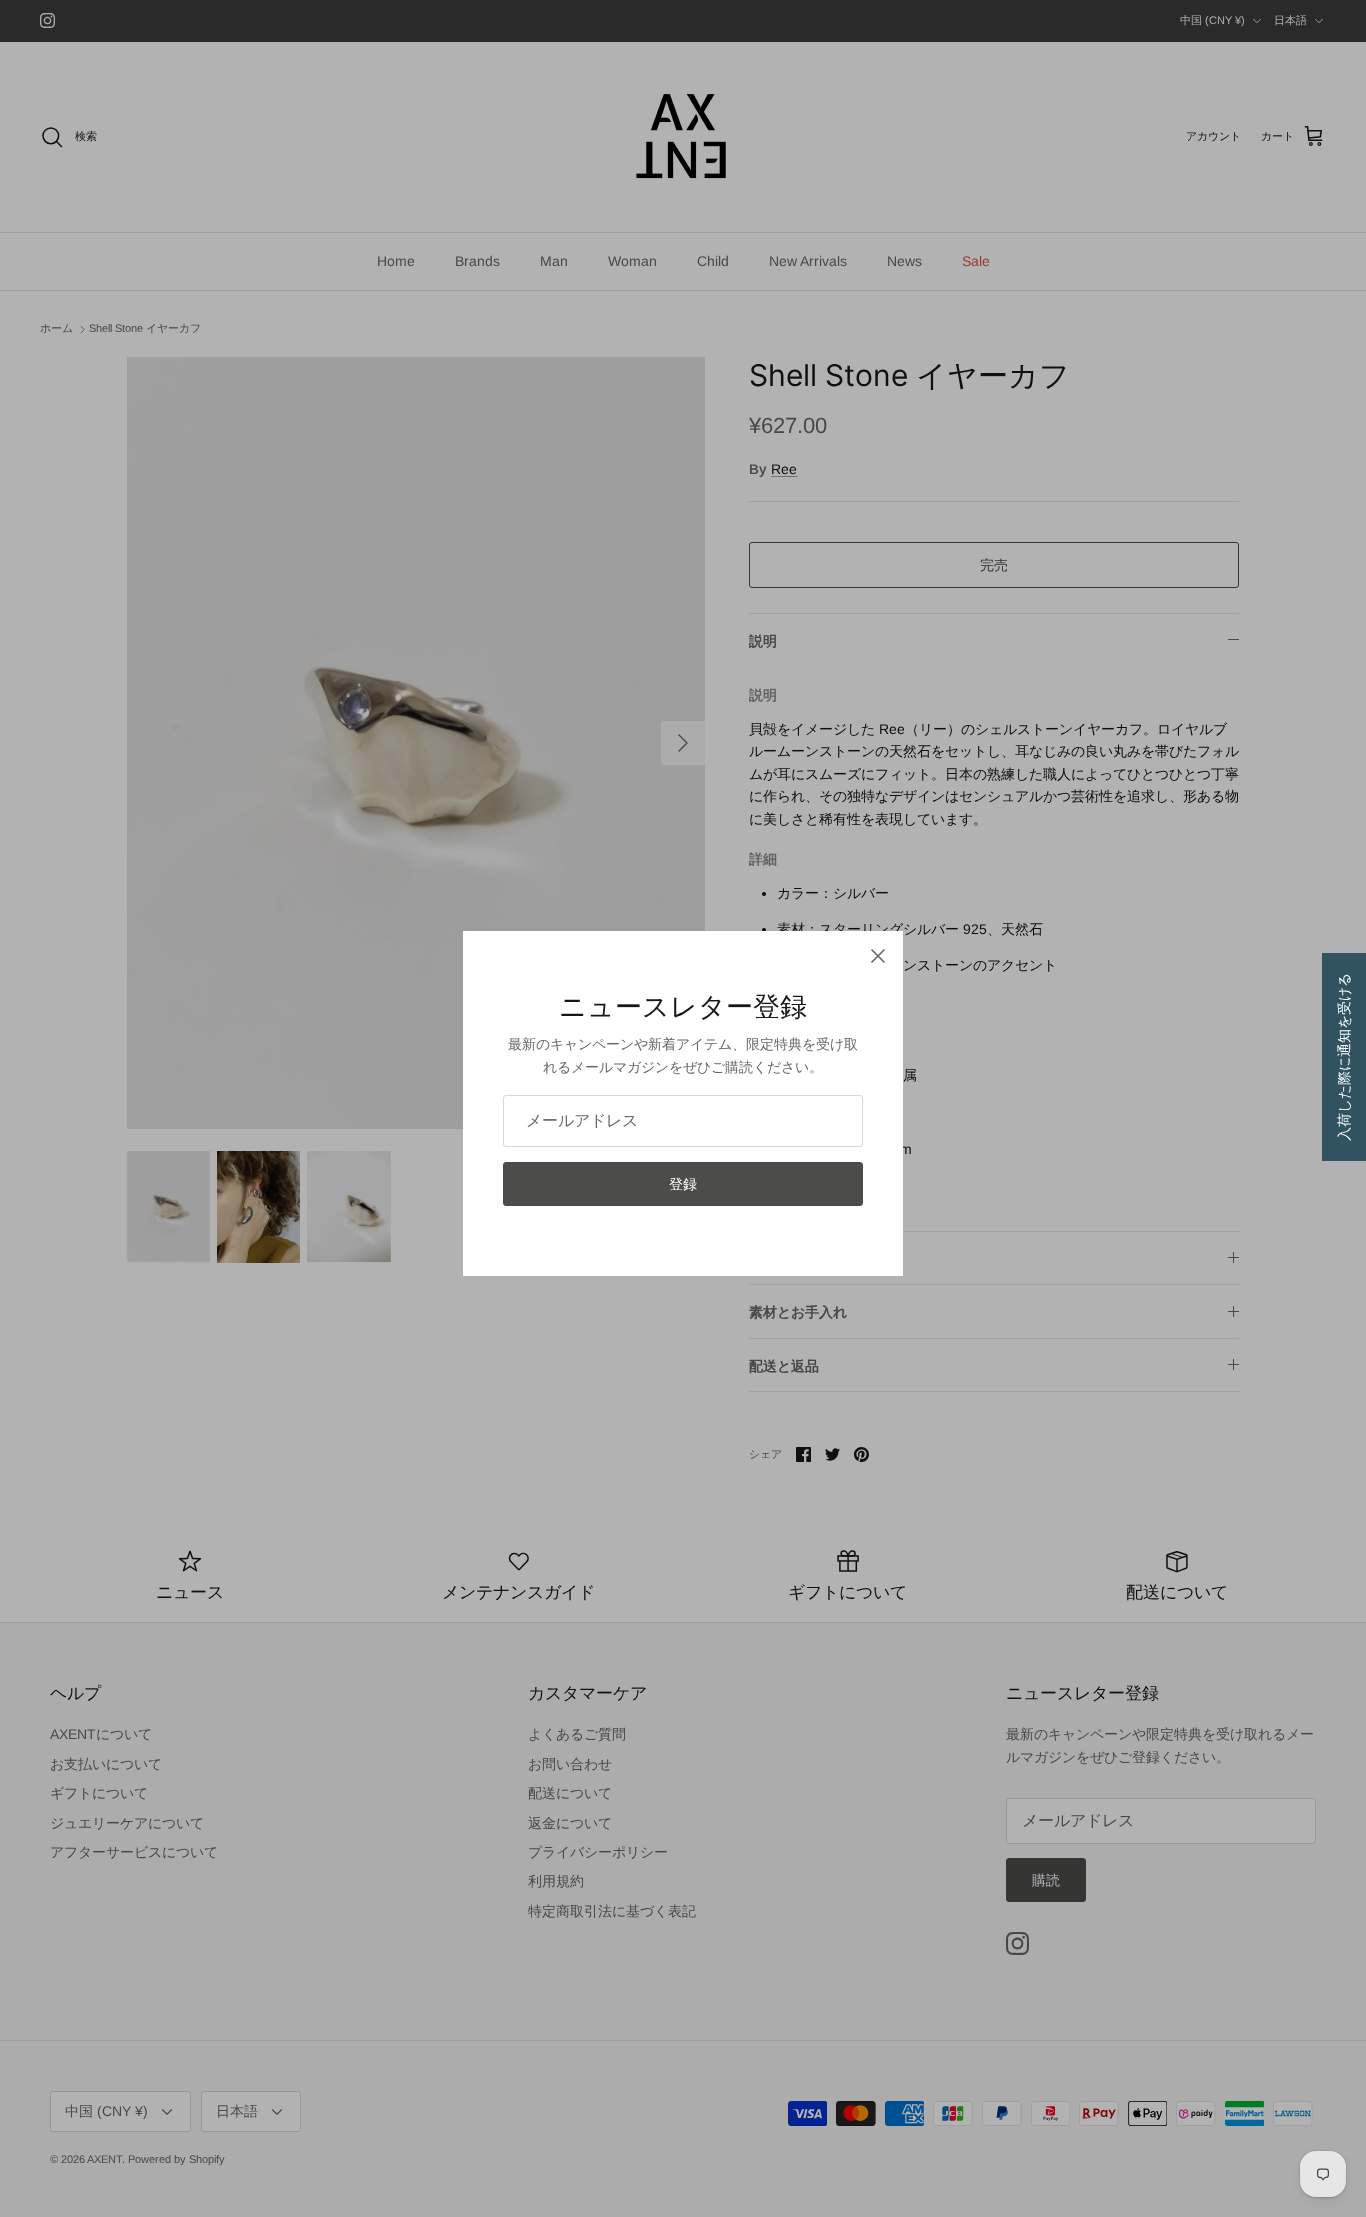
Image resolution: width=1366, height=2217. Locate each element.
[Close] (878, 956)
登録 (683, 1184)
